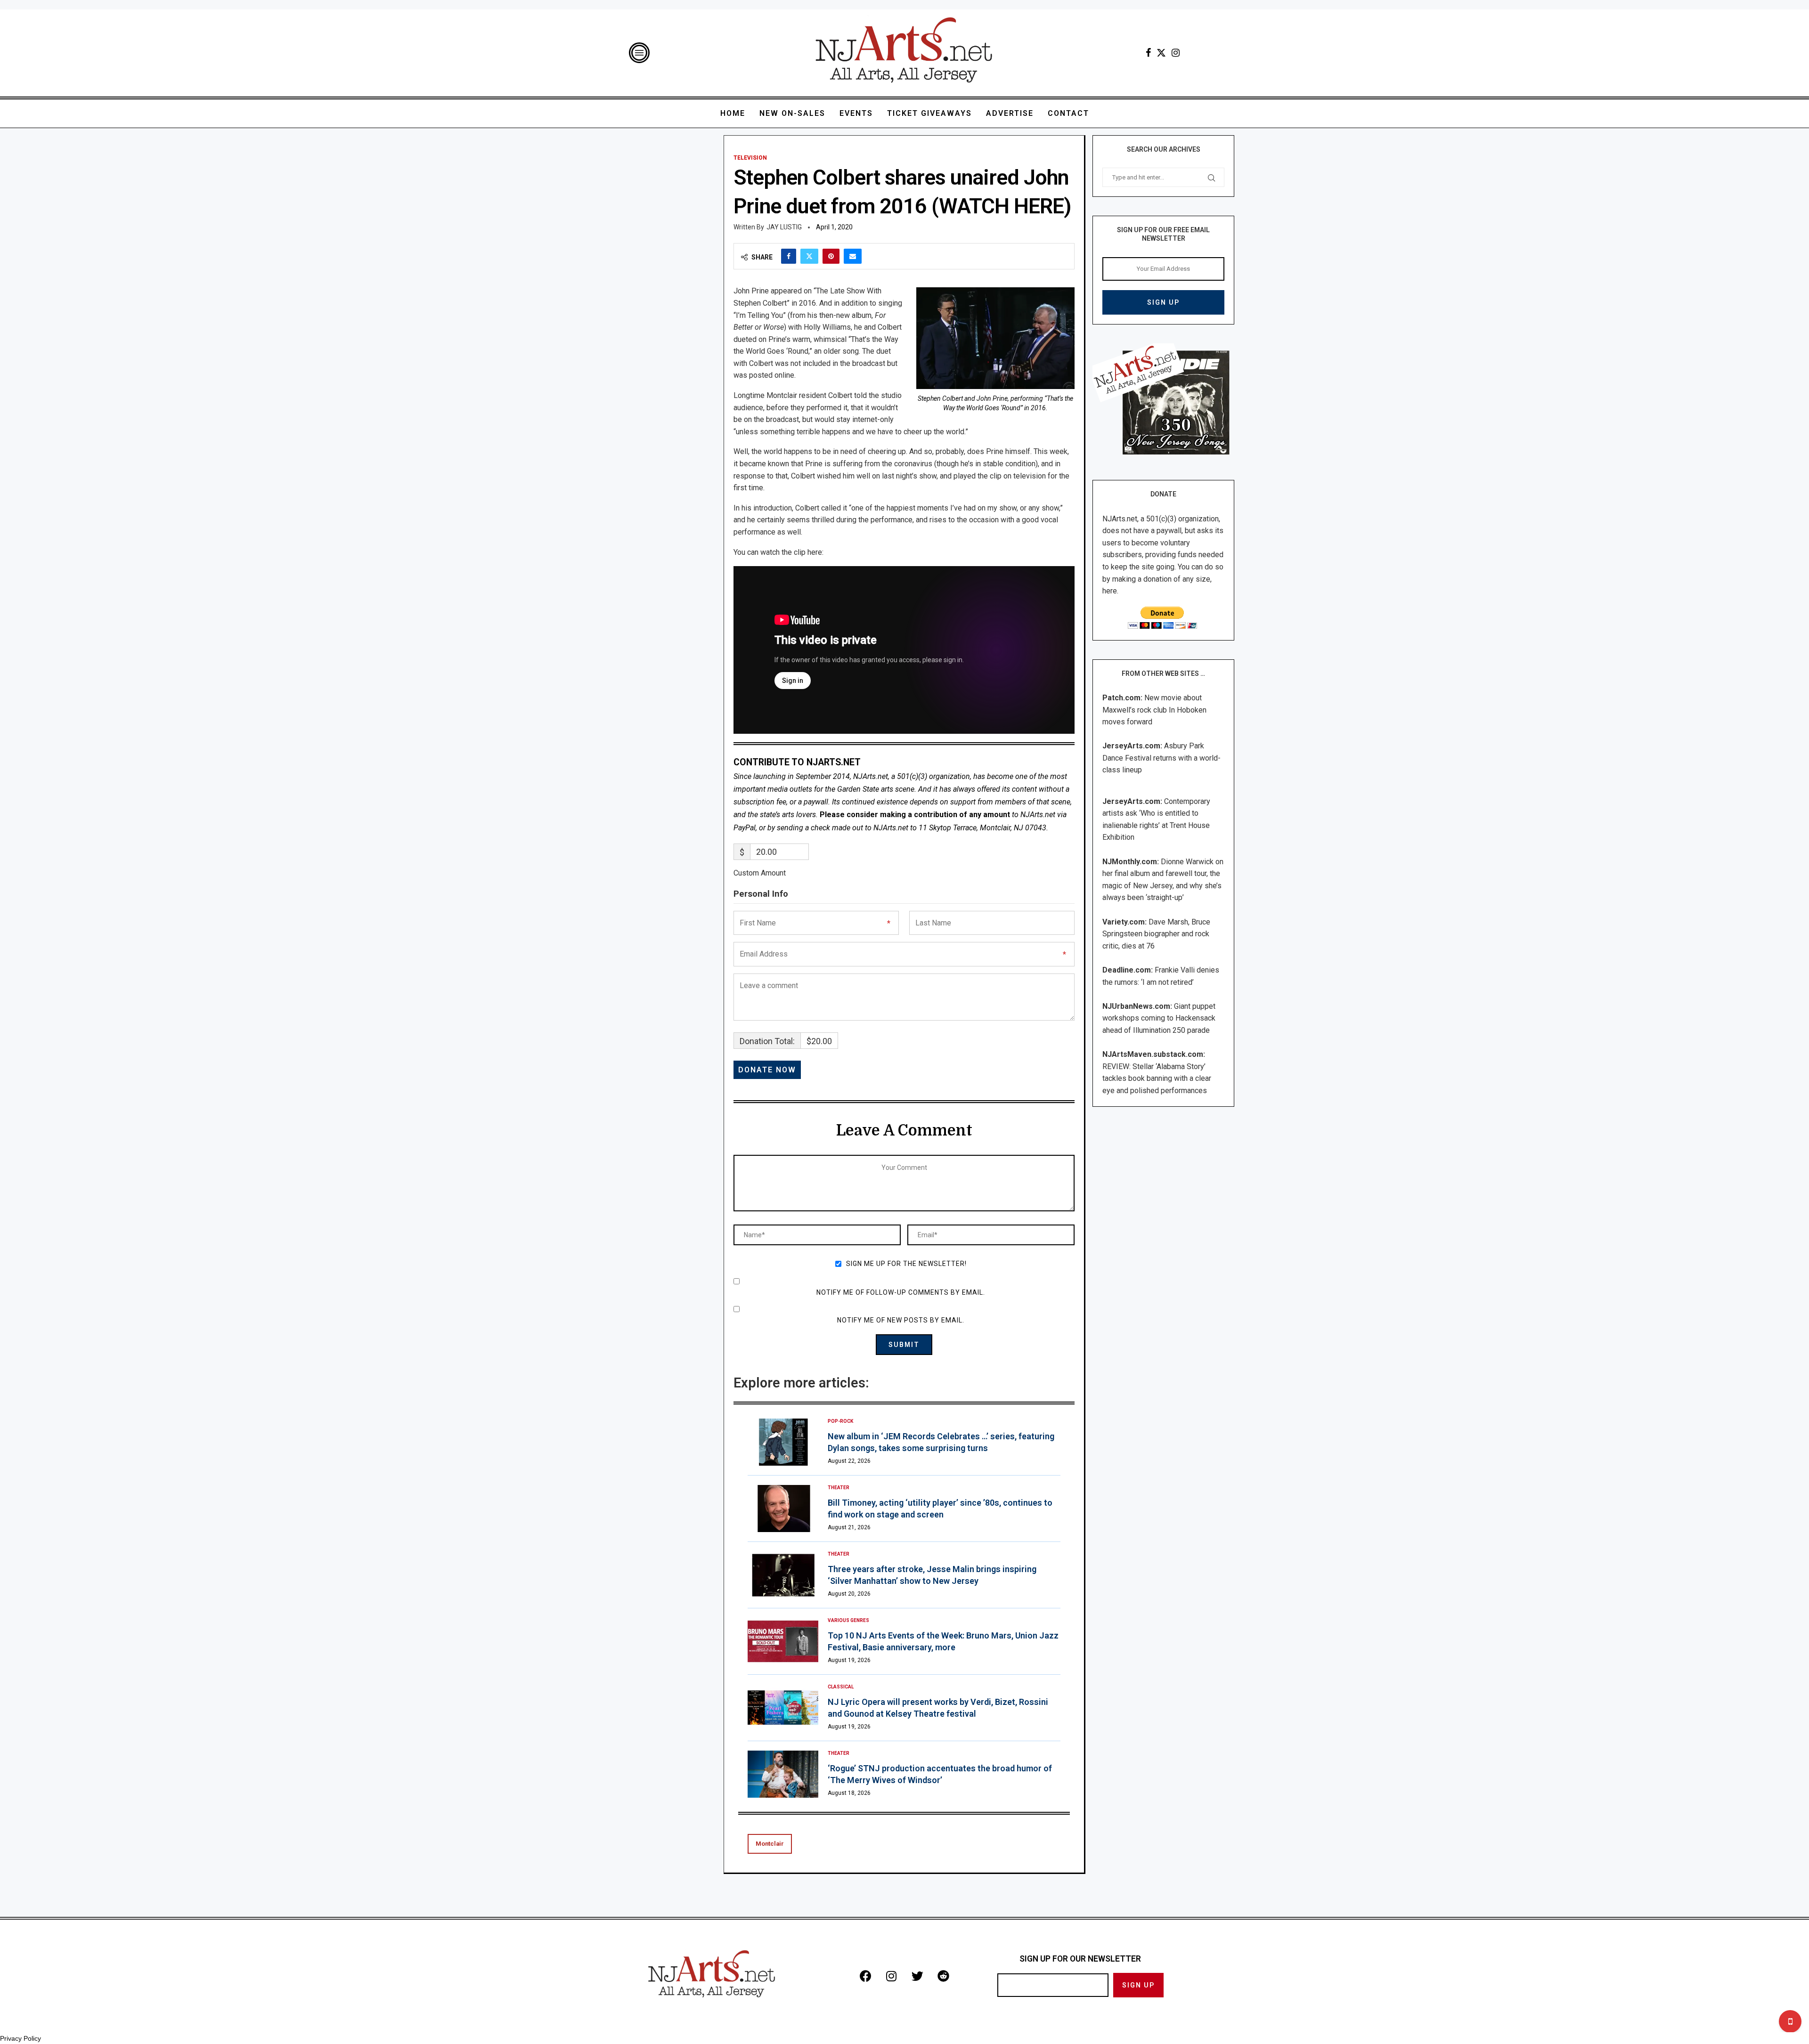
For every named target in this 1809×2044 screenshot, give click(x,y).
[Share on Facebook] (789, 256)
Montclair (770, 1844)
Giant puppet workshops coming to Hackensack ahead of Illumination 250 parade (1159, 1018)
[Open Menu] (639, 53)
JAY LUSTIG (784, 227)
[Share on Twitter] (809, 256)
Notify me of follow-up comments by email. (901, 1292)
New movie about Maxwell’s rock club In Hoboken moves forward (1154, 710)
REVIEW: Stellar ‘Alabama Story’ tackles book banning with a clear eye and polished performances (1157, 1079)
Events (856, 113)
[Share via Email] (853, 256)
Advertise (1010, 113)
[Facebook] (1148, 53)
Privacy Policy (20, 2038)
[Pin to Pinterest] (831, 256)
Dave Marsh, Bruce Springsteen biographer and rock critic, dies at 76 (1156, 934)
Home (733, 113)
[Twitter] (1161, 53)
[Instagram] (1176, 53)
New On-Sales (792, 113)
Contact (1068, 113)
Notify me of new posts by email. (901, 1320)
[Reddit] (943, 1976)
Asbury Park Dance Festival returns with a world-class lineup (1161, 758)
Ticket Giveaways (929, 113)
